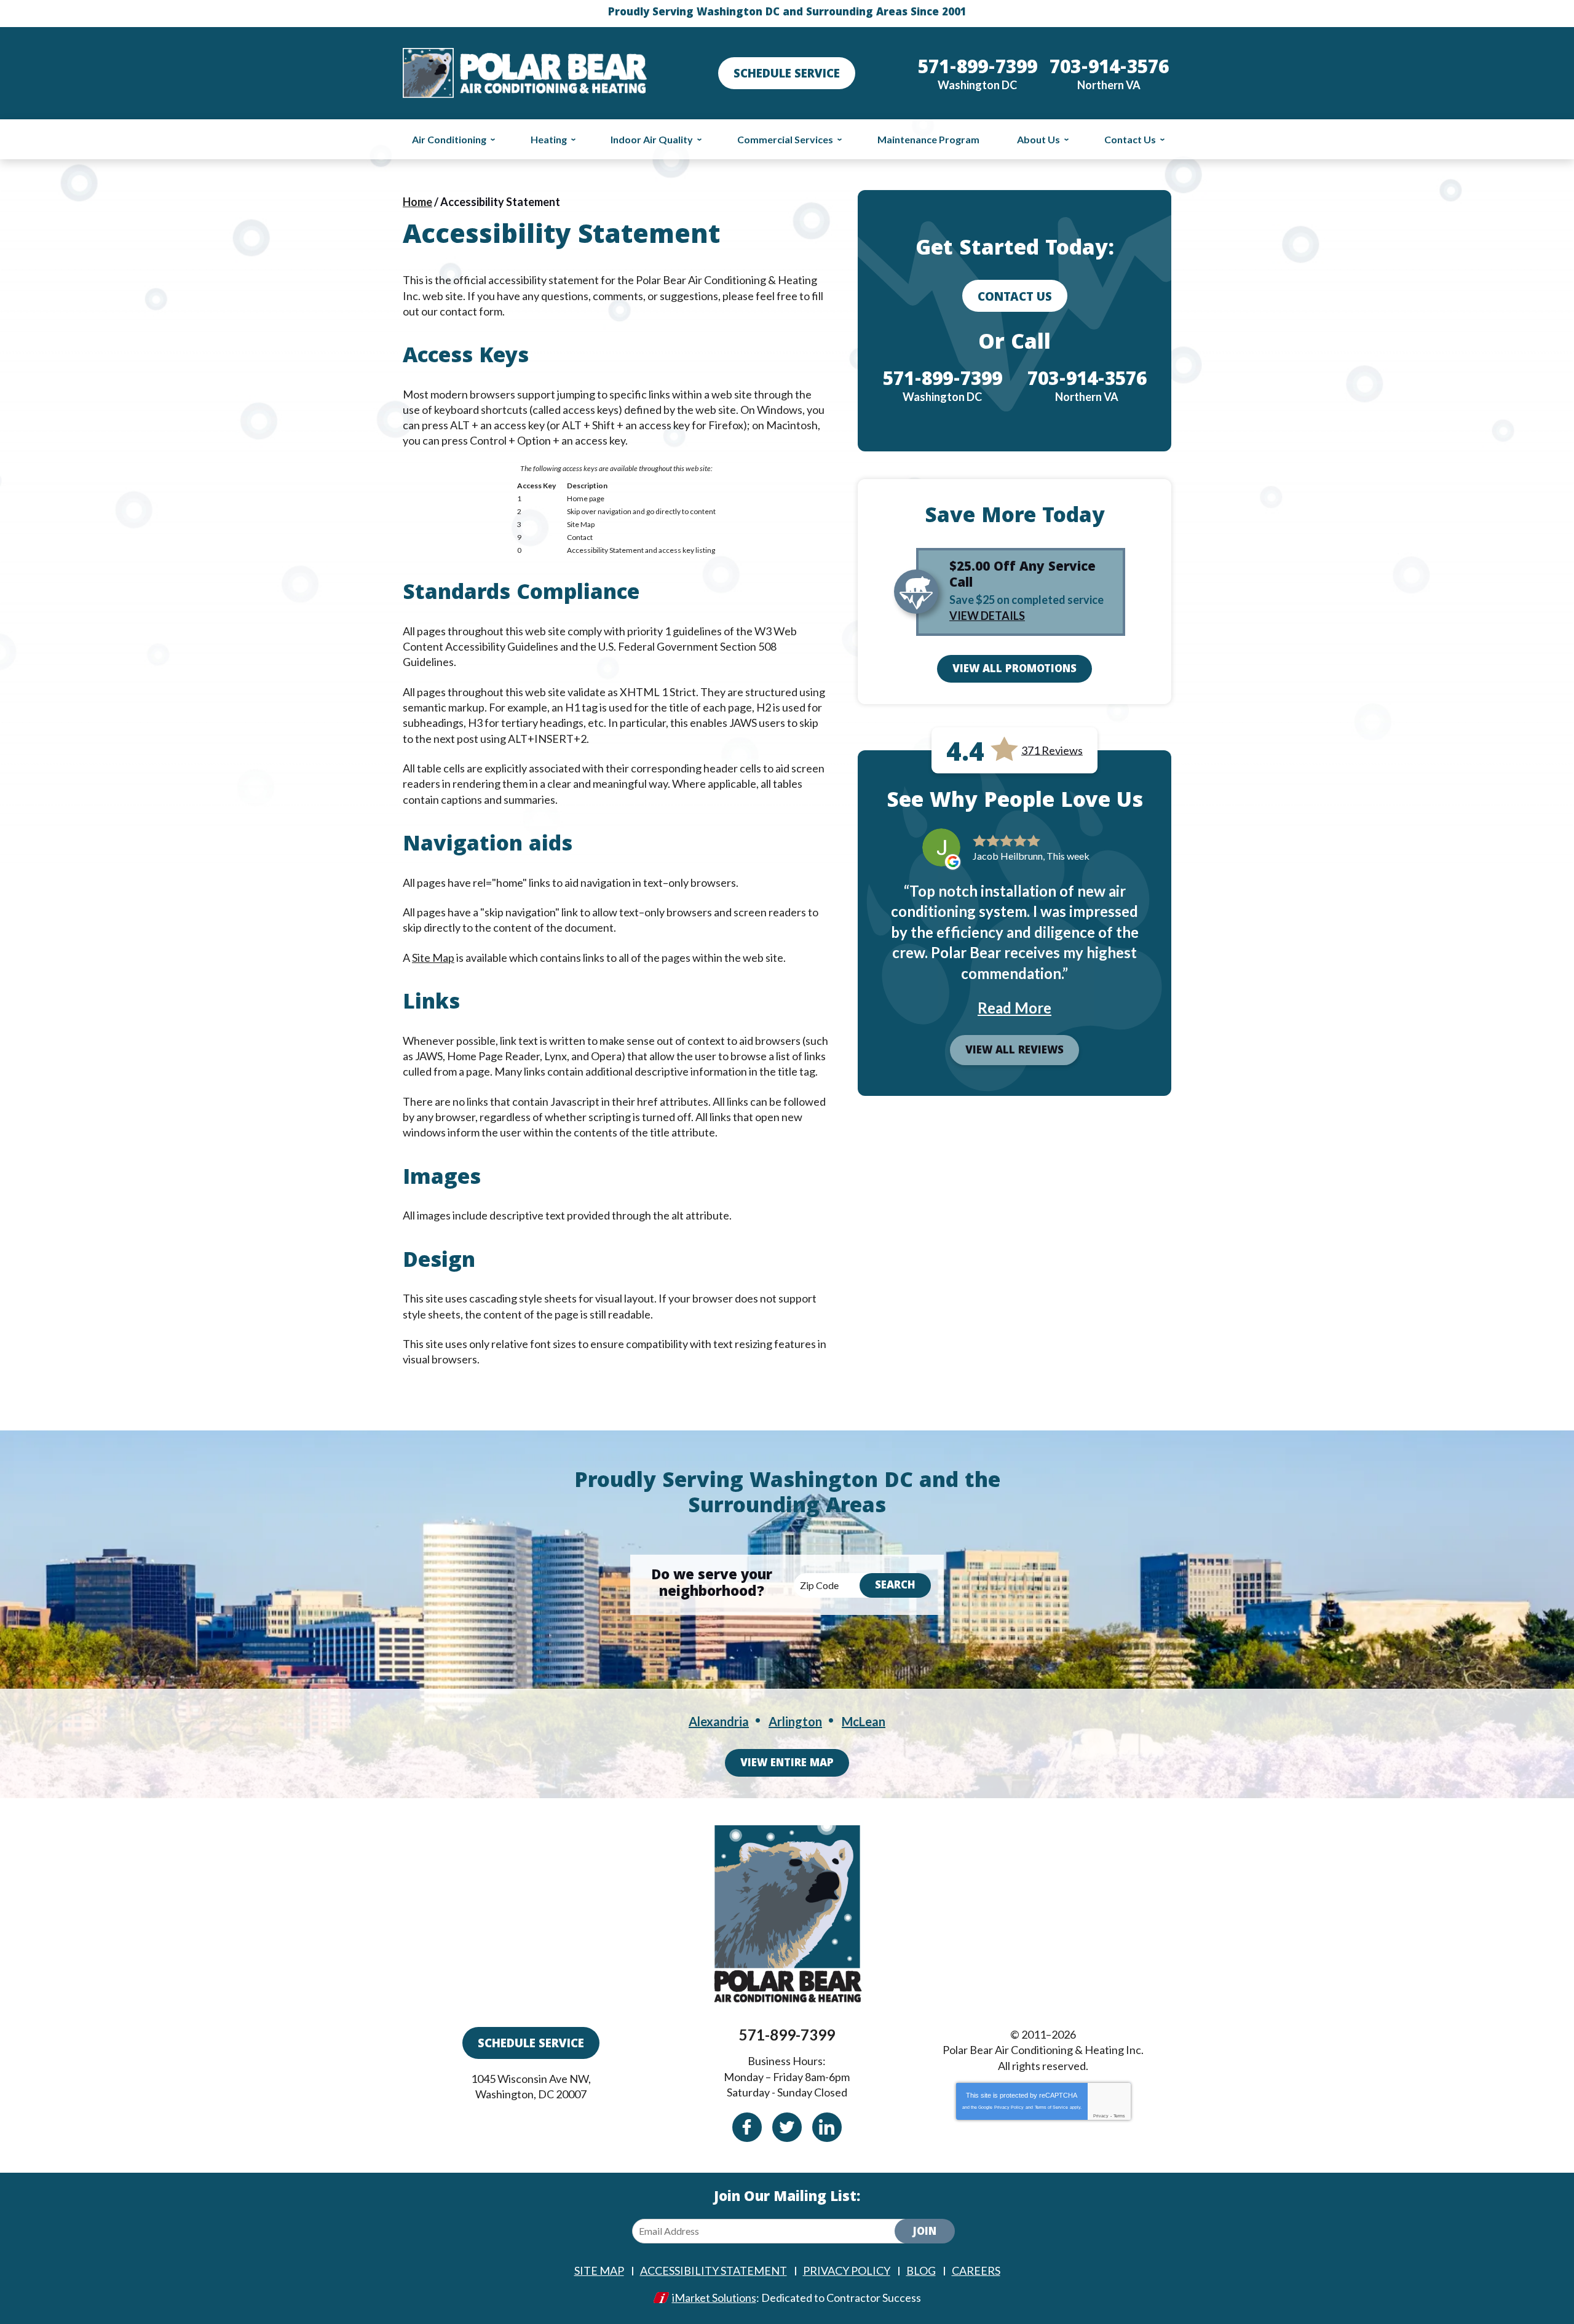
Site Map (433, 958)
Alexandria (719, 1721)
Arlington (795, 1721)
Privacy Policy (1009, 2107)
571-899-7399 (787, 2035)
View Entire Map (787, 1764)
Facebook (747, 2127)
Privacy (1101, 2116)
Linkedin (827, 2127)
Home (417, 202)
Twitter (787, 2127)
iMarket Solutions (714, 2298)
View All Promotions (1014, 670)
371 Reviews (1052, 750)
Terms (1119, 2116)
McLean (864, 1721)
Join (925, 2233)
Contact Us (1015, 298)
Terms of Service (1051, 2107)
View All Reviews (1014, 1051)
